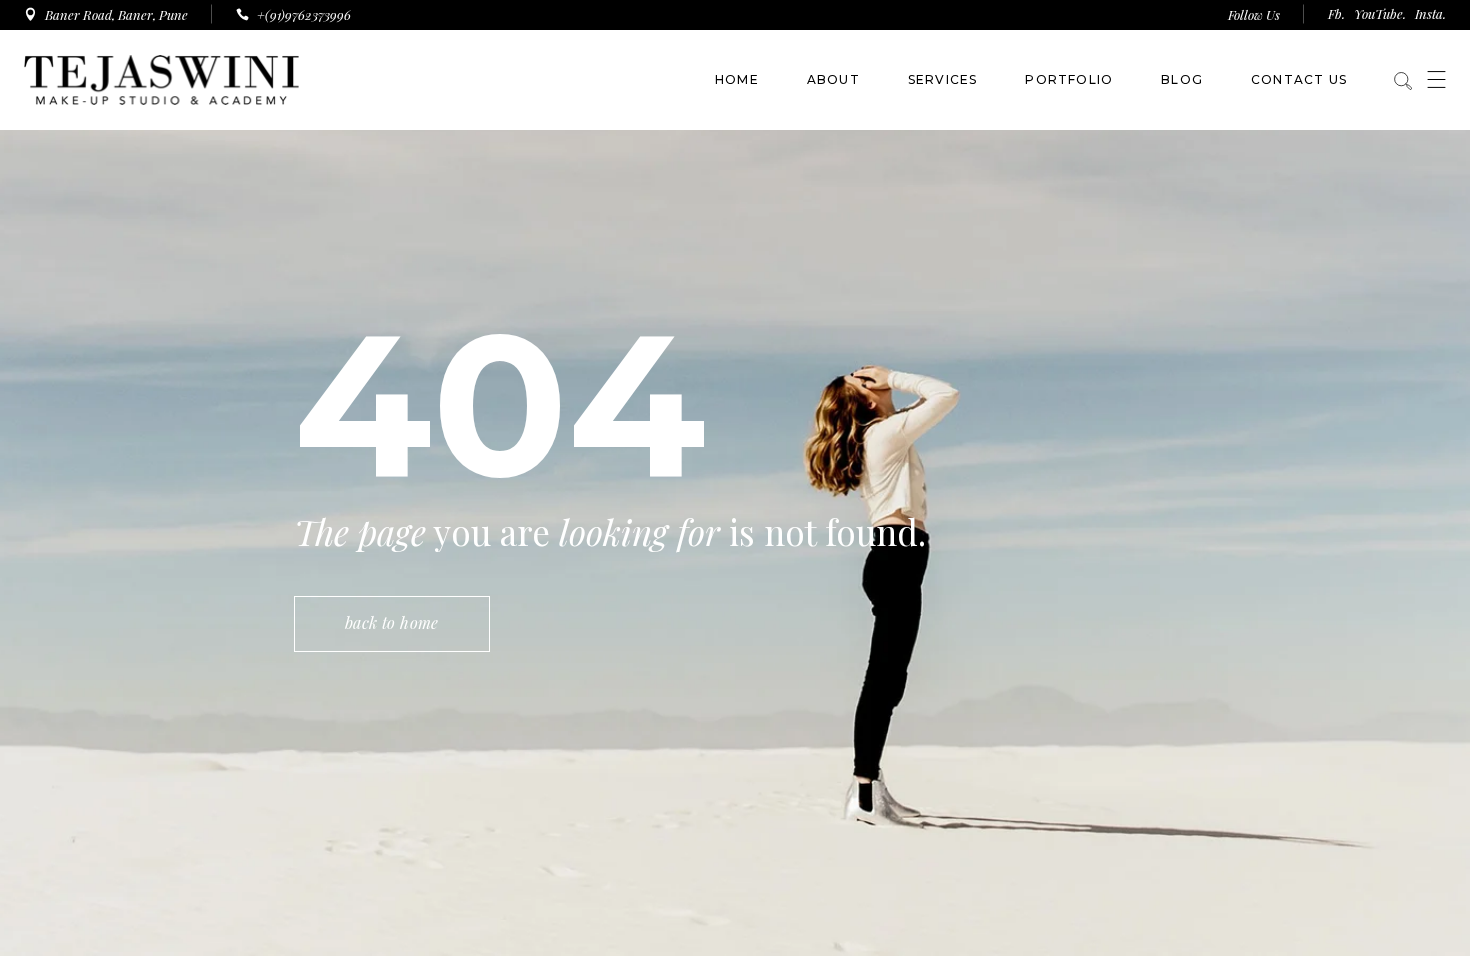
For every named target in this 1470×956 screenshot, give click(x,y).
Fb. (1336, 13)
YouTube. (1380, 13)
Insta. (1430, 13)
